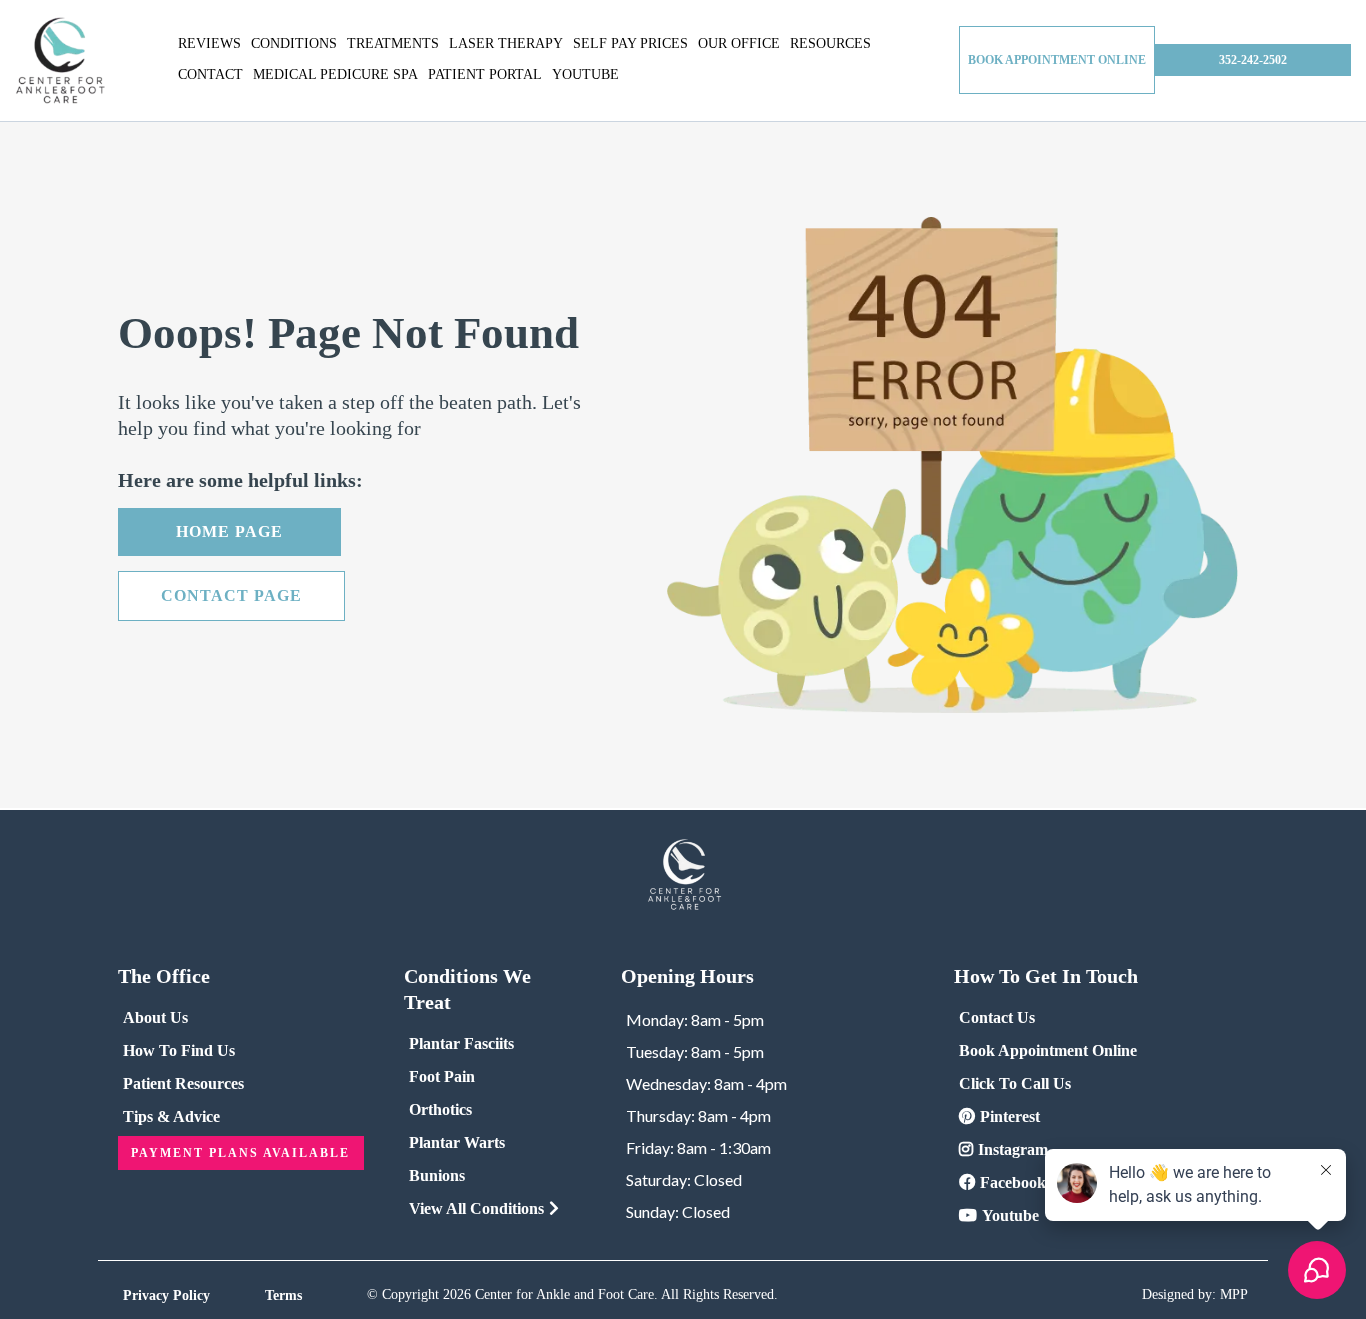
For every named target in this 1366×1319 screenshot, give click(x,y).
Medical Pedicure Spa (335, 74)
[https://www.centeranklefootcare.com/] (60, 60)
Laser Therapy (506, 43)
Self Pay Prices (630, 43)
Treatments (393, 43)
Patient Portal (485, 74)
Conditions (294, 43)
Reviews (209, 43)
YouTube (585, 74)
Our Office (739, 43)
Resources (830, 43)
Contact (210, 74)
